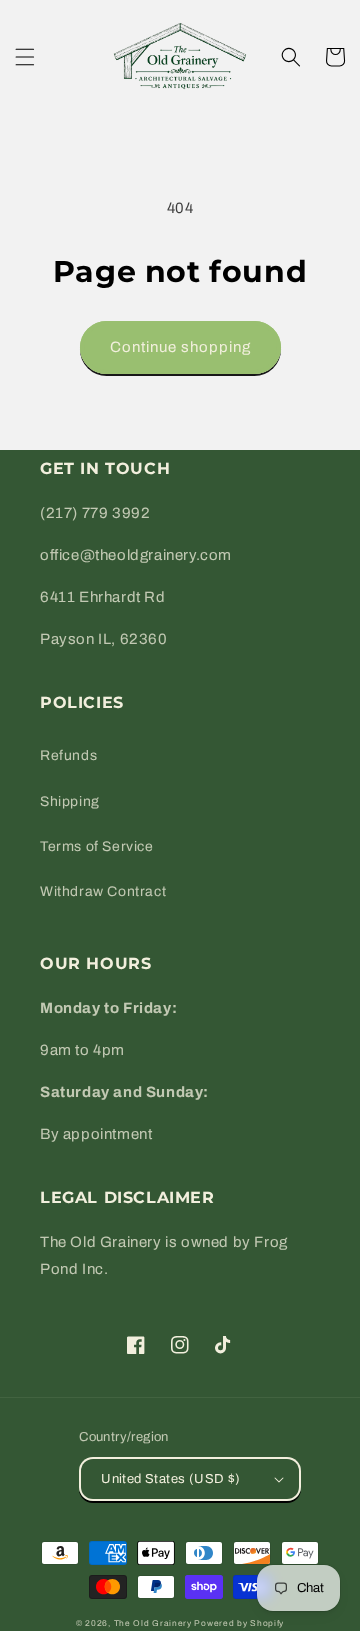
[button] (25, 57)
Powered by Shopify (239, 1623)
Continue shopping (180, 347)
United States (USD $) (170, 1479)
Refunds (68, 755)
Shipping (70, 801)
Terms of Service (97, 846)
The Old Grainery (153, 1623)
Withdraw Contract (103, 891)
